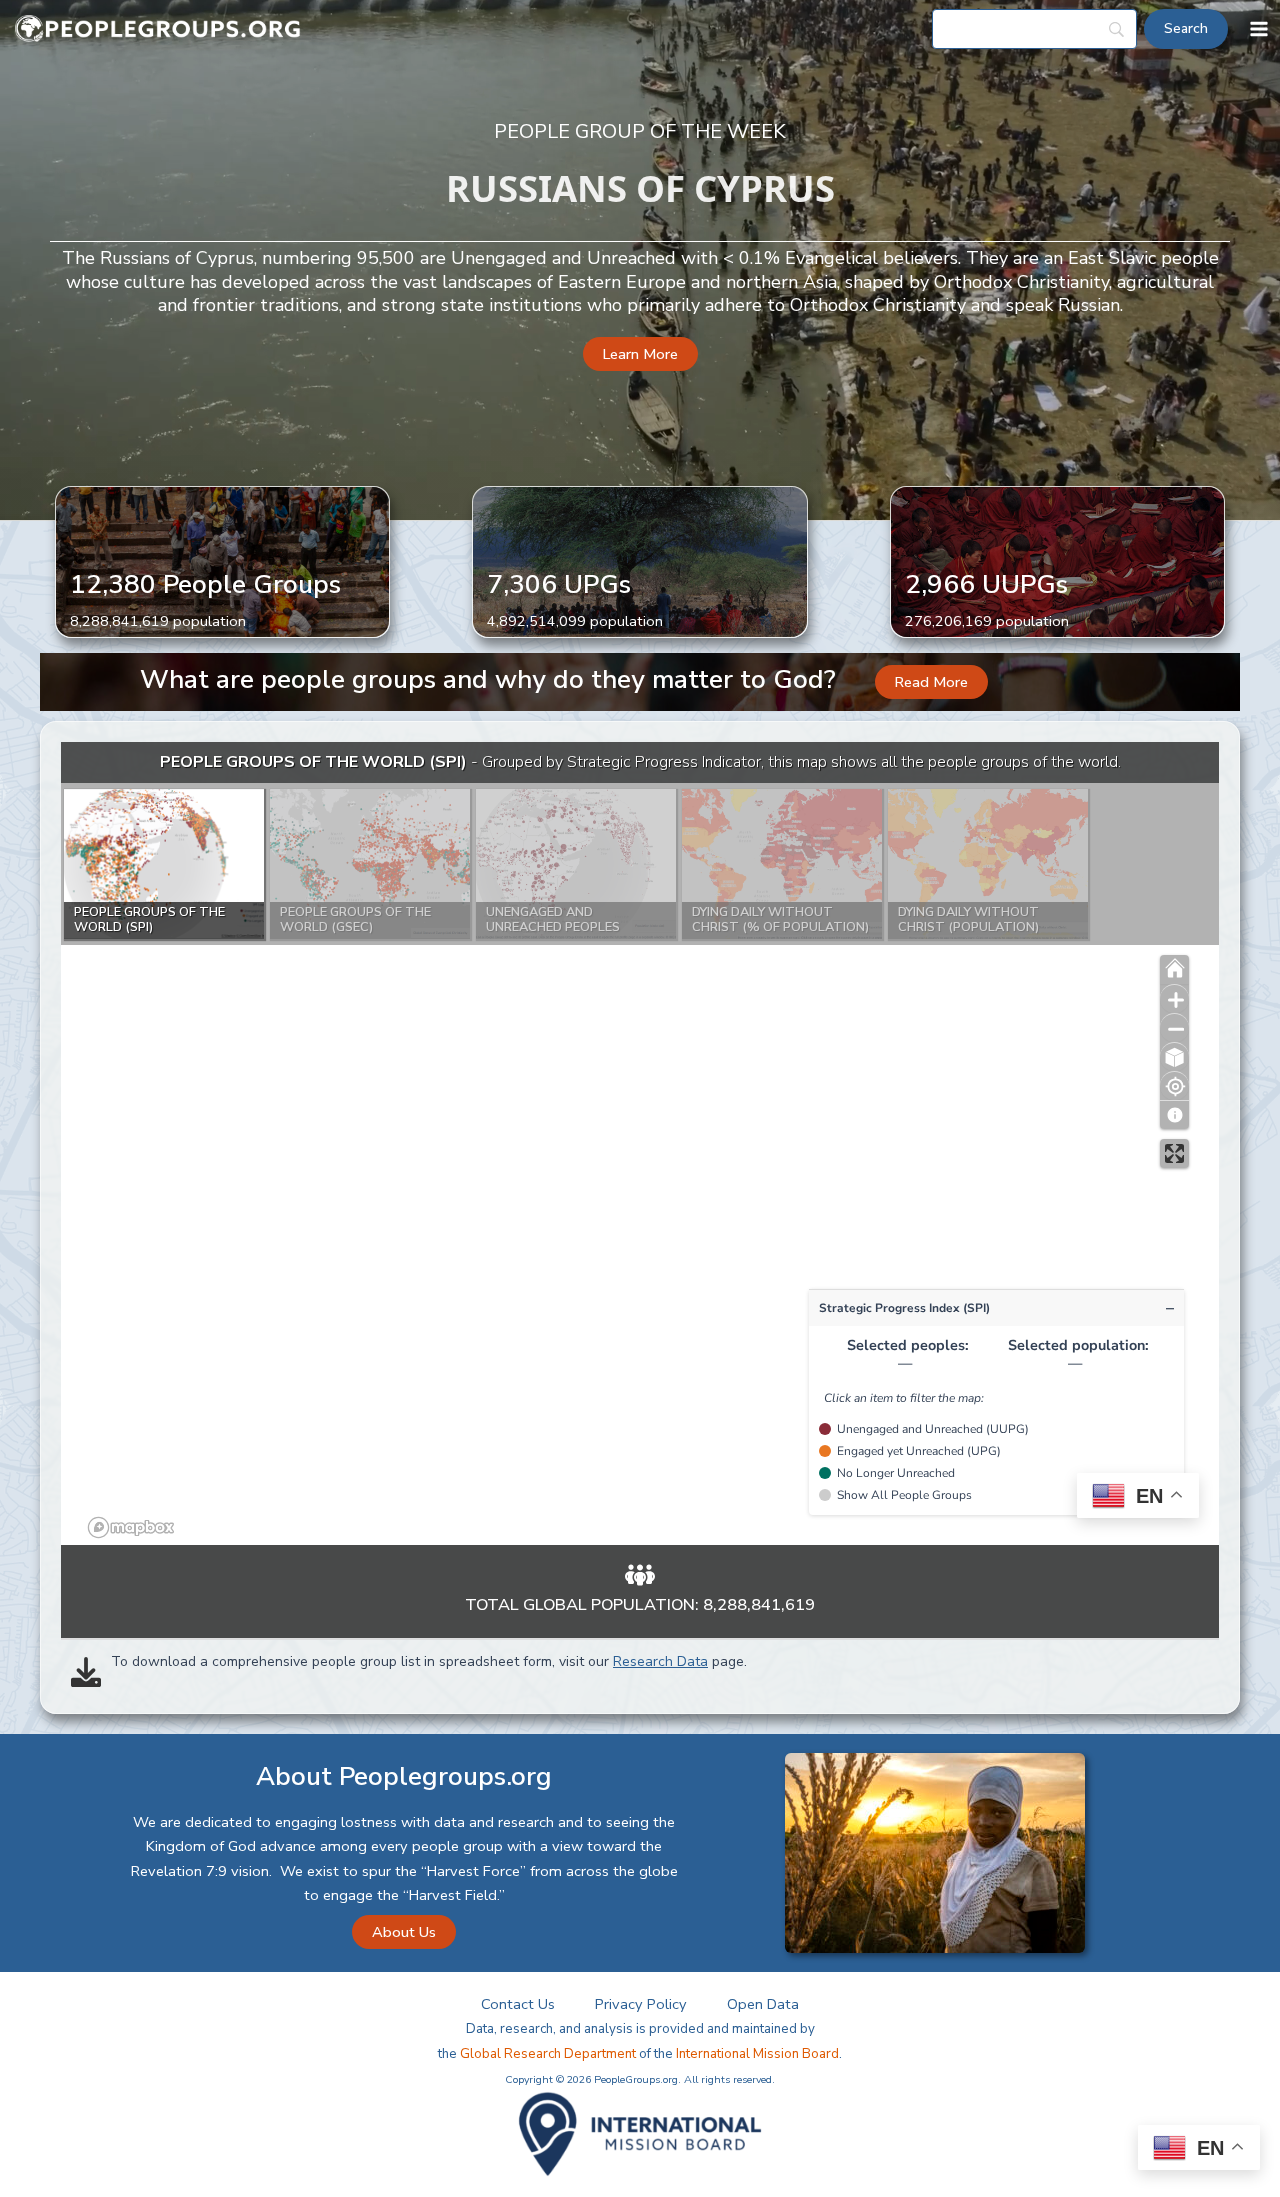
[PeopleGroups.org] (158, 29)
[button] (640, 354)
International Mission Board (757, 2054)
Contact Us (518, 2004)
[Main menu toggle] (1259, 29)
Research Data (660, 1661)
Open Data (763, 2004)
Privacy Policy (641, 2004)
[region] (640, 1143)
